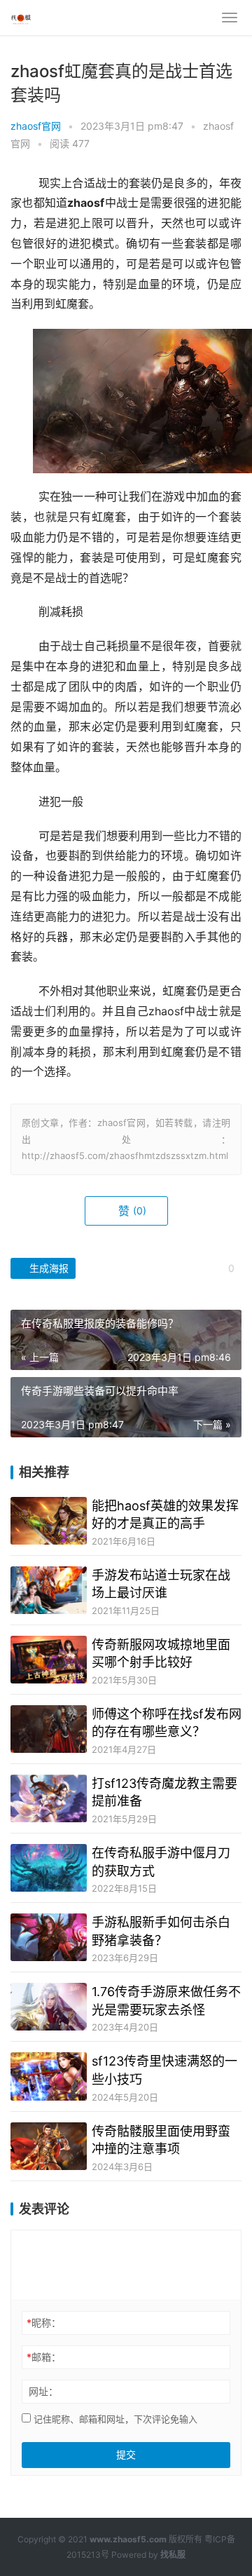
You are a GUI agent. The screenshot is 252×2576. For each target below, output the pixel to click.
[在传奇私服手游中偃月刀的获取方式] (49, 1868)
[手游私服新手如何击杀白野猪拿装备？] (49, 1937)
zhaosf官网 (36, 126)
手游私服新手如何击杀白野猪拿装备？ (161, 1931)
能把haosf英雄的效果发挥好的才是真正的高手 (165, 1514)
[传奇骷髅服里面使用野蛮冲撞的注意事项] (49, 2146)
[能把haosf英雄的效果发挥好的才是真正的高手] (49, 1521)
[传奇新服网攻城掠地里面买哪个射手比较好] (49, 1660)
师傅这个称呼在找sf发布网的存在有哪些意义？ (167, 1723)
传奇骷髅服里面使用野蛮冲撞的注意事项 (161, 2140)
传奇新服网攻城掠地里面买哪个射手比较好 (161, 1653)
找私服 (173, 2555)
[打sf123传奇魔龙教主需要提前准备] (49, 1798)
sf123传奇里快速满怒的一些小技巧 (164, 2070)
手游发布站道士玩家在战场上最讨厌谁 (161, 1584)
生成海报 (48, 1268)
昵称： (44, 2323)
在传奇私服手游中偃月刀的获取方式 (161, 1862)
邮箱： (44, 2357)
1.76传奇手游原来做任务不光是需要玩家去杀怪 (166, 2000)
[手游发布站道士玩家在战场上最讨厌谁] (49, 1590)
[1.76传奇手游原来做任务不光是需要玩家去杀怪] (49, 2007)
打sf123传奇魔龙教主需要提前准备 (164, 1792)
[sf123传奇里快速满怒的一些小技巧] (49, 2076)
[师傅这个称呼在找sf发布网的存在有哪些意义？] (49, 1729)
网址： (43, 2391)
